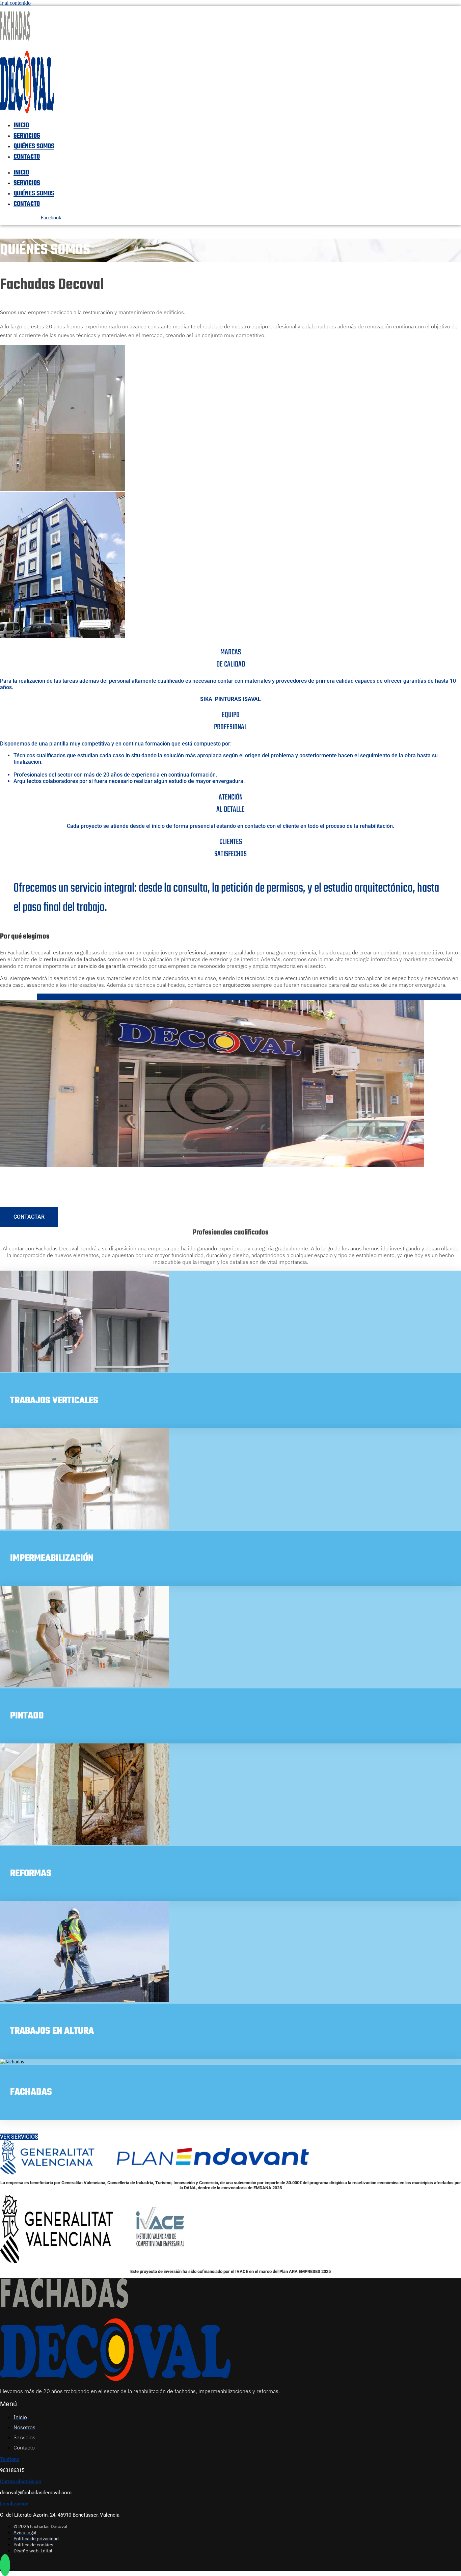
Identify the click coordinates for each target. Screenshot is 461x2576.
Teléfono (10, 2459)
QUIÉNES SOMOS (34, 146)
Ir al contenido (15, 3)
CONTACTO (27, 157)
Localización (14, 2504)
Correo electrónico (21, 2482)
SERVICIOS (27, 136)
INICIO (21, 125)
